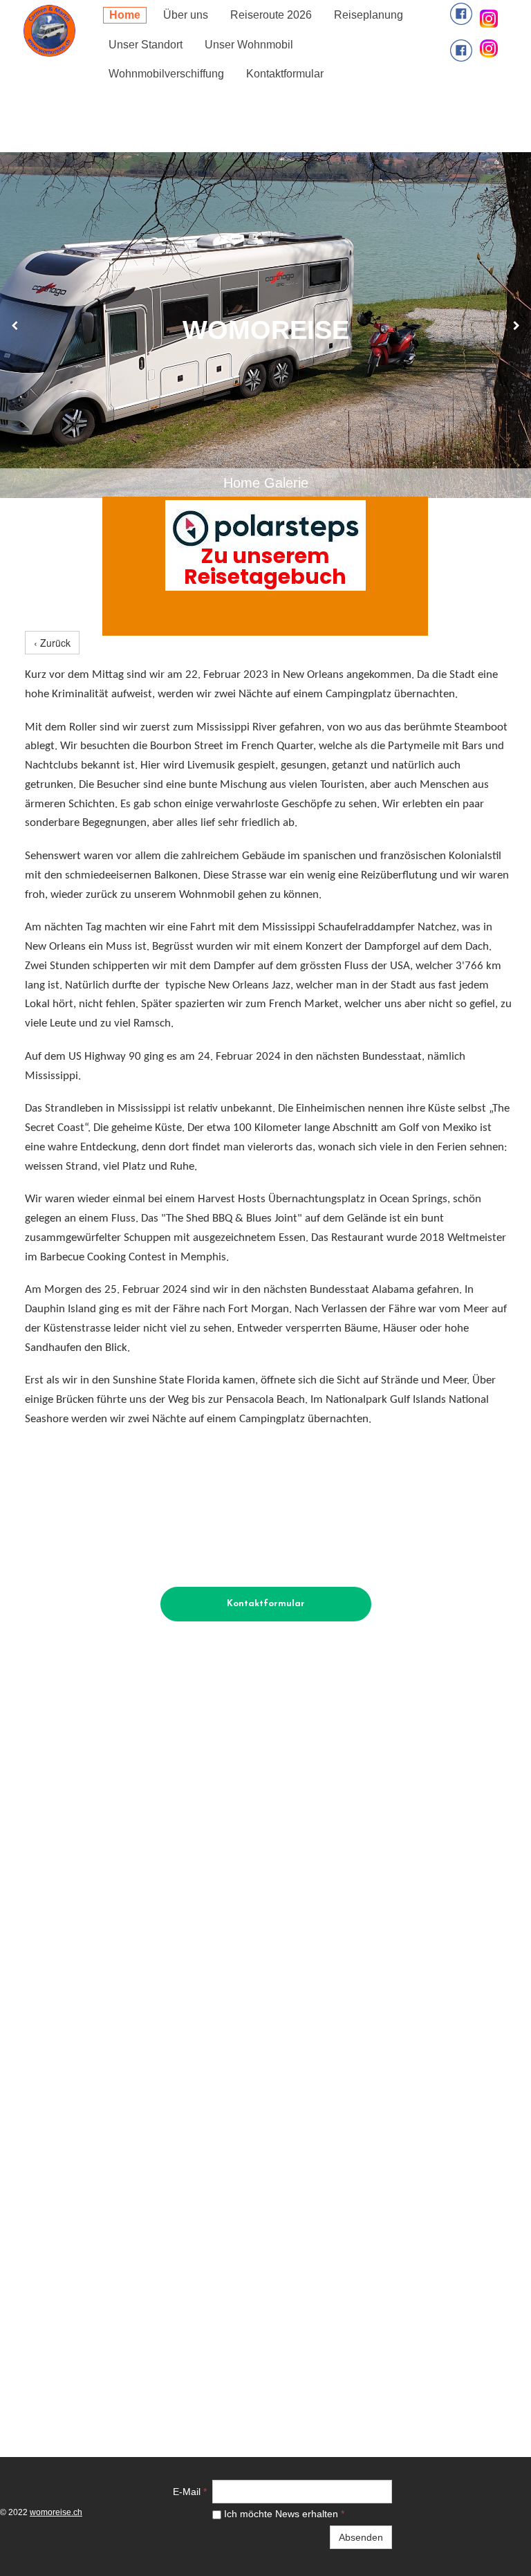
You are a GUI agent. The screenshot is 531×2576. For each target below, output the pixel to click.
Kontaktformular (285, 74)
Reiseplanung (369, 15)
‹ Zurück (52, 643)
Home (125, 15)
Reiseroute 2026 (271, 15)
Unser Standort (146, 45)
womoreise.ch (56, 2512)
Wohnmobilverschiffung (166, 74)
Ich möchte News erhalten (283, 2514)
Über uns (186, 15)
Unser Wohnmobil (249, 45)
